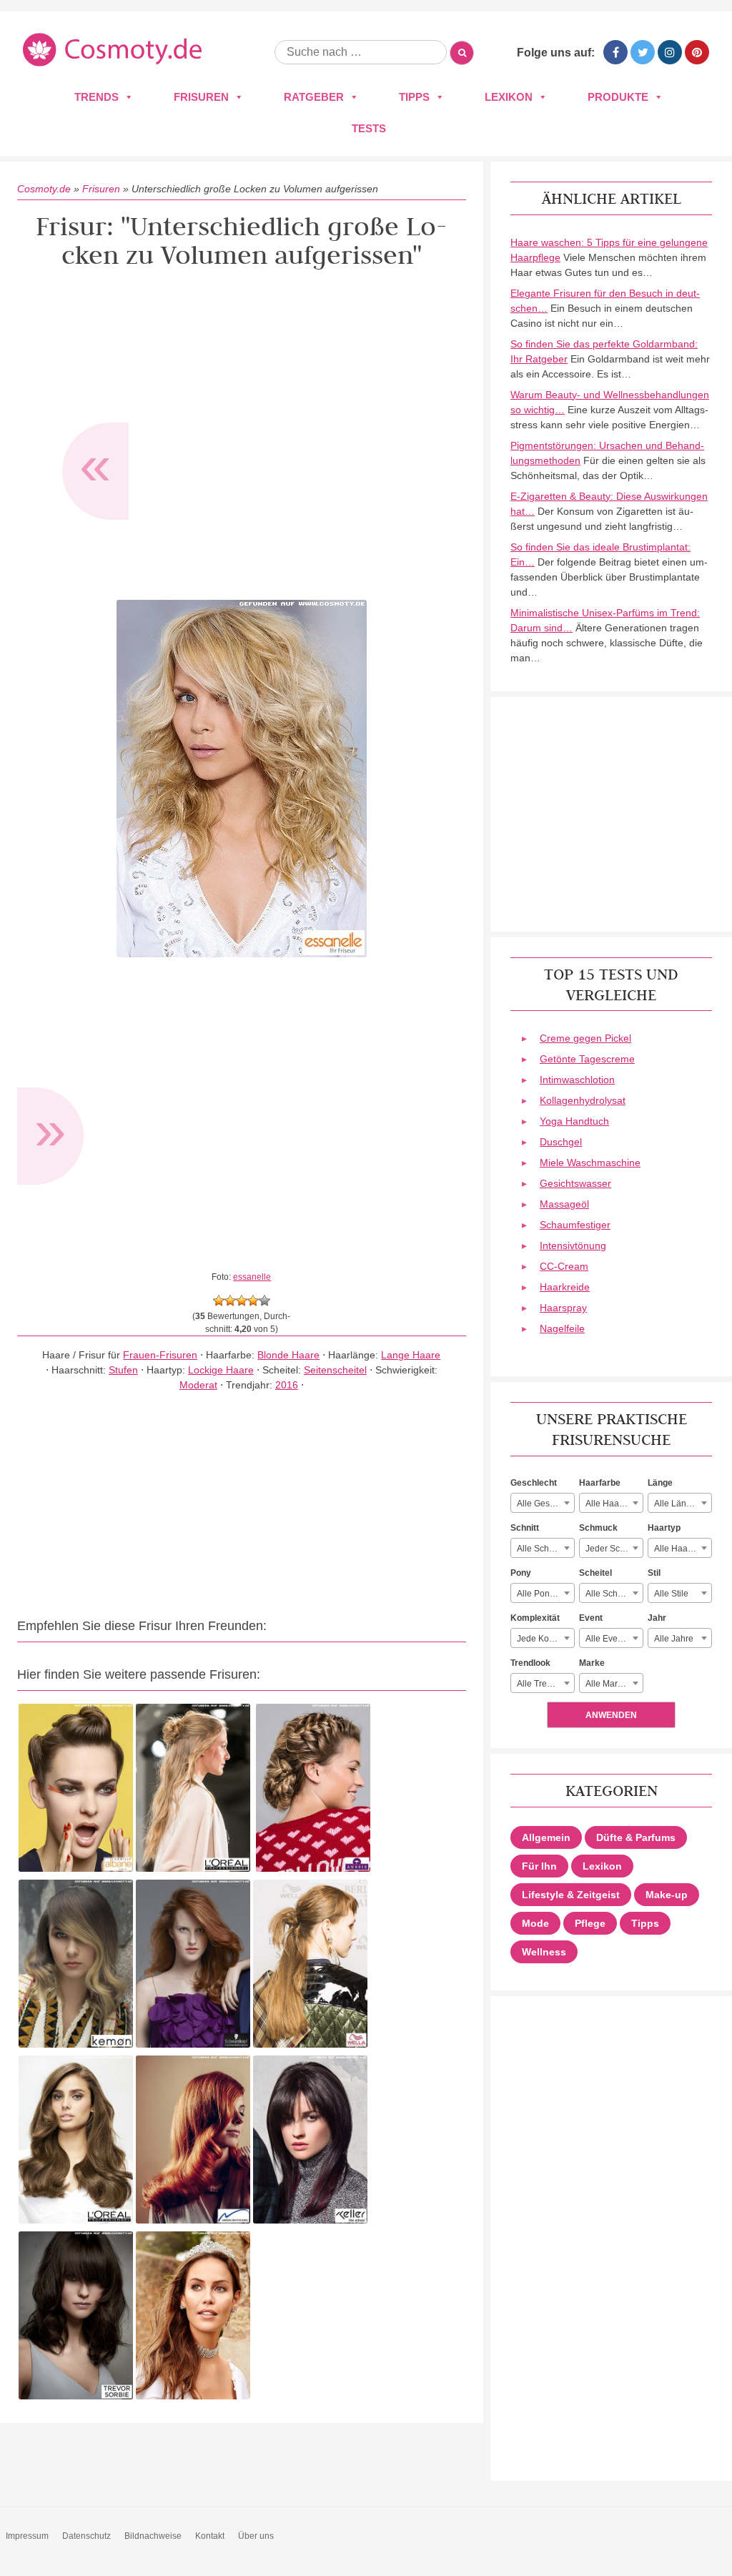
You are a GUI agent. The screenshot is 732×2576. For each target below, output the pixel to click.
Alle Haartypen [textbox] (683, 1549)
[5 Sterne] (264, 1301)
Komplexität (535, 1618)
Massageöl (564, 1204)
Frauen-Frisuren (160, 1355)
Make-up (667, 1895)
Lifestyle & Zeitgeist (571, 1895)
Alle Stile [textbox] (671, 1594)
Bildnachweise (153, 2536)
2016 (287, 1385)
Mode (535, 1923)
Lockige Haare (221, 1370)
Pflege (590, 1923)
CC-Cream (564, 1266)
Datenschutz (86, 2536)
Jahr (657, 1618)
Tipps (414, 97)
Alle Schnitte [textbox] (541, 1549)
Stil (654, 1573)
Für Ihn (539, 1866)
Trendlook (530, 1663)
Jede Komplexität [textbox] (545, 1639)
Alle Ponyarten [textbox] (545, 1594)
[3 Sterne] (242, 1301)
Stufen (123, 1370)
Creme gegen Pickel (585, 1038)
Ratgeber (314, 97)
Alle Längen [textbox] (678, 1504)
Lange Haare (411, 1355)
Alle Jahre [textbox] (674, 1639)
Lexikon (509, 97)
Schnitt (525, 1528)
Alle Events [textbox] (607, 1639)
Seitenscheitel (335, 1370)
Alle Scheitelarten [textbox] (614, 1594)
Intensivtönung (573, 1245)
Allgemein (546, 1837)
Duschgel (561, 1142)
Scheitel (595, 1573)
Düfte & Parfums (636, 1837)
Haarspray (563, 1308)
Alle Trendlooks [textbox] (545, 1684)
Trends (97, 97)
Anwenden (611, 1715)
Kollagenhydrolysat (583, 1100)
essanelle (252, 1277)
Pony (521, 1573)
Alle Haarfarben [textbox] (614, 1504)
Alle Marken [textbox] (609, 1684)
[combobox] (543, 1503)
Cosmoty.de (44, 189)
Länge (660, 1483)
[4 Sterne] (253, 1301)
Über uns (256, 2536)
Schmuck (598, 1528)
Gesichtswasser (575, 1183)
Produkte (618, 97)
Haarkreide (565, 1287)
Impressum (27, 2536)
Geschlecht (534, 1483)
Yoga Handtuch (574, 1121)
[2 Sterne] (230, 1301)
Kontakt (210, 2536)
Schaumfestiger (575, 1225)
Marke (592, 1663)
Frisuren (201, 97)
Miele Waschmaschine (590, 1163)
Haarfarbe (600, 1483)
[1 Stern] (219, 1301)
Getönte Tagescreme (587, 1059)
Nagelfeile (562, 1328)
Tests (369, 128)
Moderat (198, 1385)
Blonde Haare (288, 1355)
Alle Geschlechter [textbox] (545, 1504)
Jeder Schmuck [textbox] (614, 1549)
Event (591, 1618)
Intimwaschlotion (577, 1080)
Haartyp (664, 1528)
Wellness (544, 1952)
